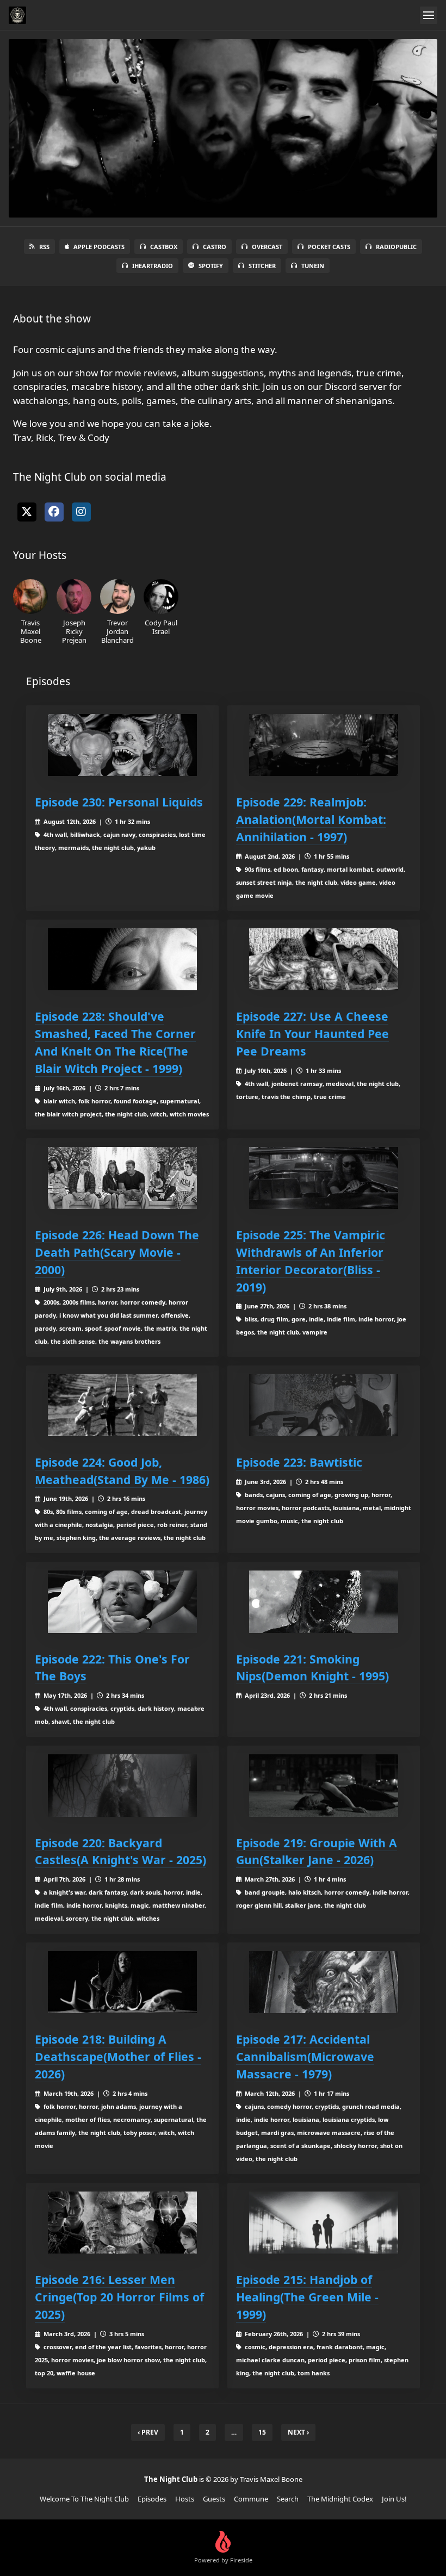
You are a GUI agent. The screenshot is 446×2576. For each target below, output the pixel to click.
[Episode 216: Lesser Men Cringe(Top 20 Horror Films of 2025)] (122, 2223)
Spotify (211, 266)
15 (262, 2432)
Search (288, 2499)
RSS (44, 247)
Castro (215, 247)
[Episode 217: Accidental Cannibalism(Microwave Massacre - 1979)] (324, 1982)
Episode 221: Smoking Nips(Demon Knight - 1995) (312, 1668)
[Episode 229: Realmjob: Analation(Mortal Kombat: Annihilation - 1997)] (324, 745)
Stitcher (262, 266)
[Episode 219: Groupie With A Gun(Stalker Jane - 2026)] (324, 1785)
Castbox (164, 247)
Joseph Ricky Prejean (74, 631)
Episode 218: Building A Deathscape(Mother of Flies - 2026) (118, 2056)
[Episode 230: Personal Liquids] (122, 745)
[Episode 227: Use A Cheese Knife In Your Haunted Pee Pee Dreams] (324, 959)
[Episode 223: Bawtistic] (324, 1405)
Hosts (185, 2499)
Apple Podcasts (99, 247)
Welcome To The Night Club (84, 2499)
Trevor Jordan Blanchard (117, 631)
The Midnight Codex (340, 2499)
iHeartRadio (153, 266)
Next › (298, 2432)
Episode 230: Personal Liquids (119, 802)
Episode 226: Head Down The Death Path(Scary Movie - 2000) (117, 1252)
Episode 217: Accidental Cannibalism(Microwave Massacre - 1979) (305, 2056)
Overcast (267, 247)
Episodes (152, 2499)
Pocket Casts (329, 247)
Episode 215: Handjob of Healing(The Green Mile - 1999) (307, 2297)
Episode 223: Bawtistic (299, 1462)
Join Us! (394, 2499)
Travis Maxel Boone (31, 631)
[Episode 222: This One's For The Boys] (122, 1602)
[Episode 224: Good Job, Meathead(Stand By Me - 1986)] (122, 1405)
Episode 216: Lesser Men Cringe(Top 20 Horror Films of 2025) (119, 2297)
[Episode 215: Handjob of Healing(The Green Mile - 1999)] (324, 2223)
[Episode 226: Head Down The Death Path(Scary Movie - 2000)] (122, 1178)
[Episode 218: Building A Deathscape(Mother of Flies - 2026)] (122, 1982)
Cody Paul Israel (161, 627)
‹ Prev (148, 2432)
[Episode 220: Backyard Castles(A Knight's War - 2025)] (122, 1785)
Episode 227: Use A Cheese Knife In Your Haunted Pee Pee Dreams (312, 1033)
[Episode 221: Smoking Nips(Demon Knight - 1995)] (324, 1602)
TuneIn (313, 266)
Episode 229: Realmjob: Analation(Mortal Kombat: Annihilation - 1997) (311, 819)
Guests (214, 2499)
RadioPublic (396, 247)
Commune (251, 2499)
